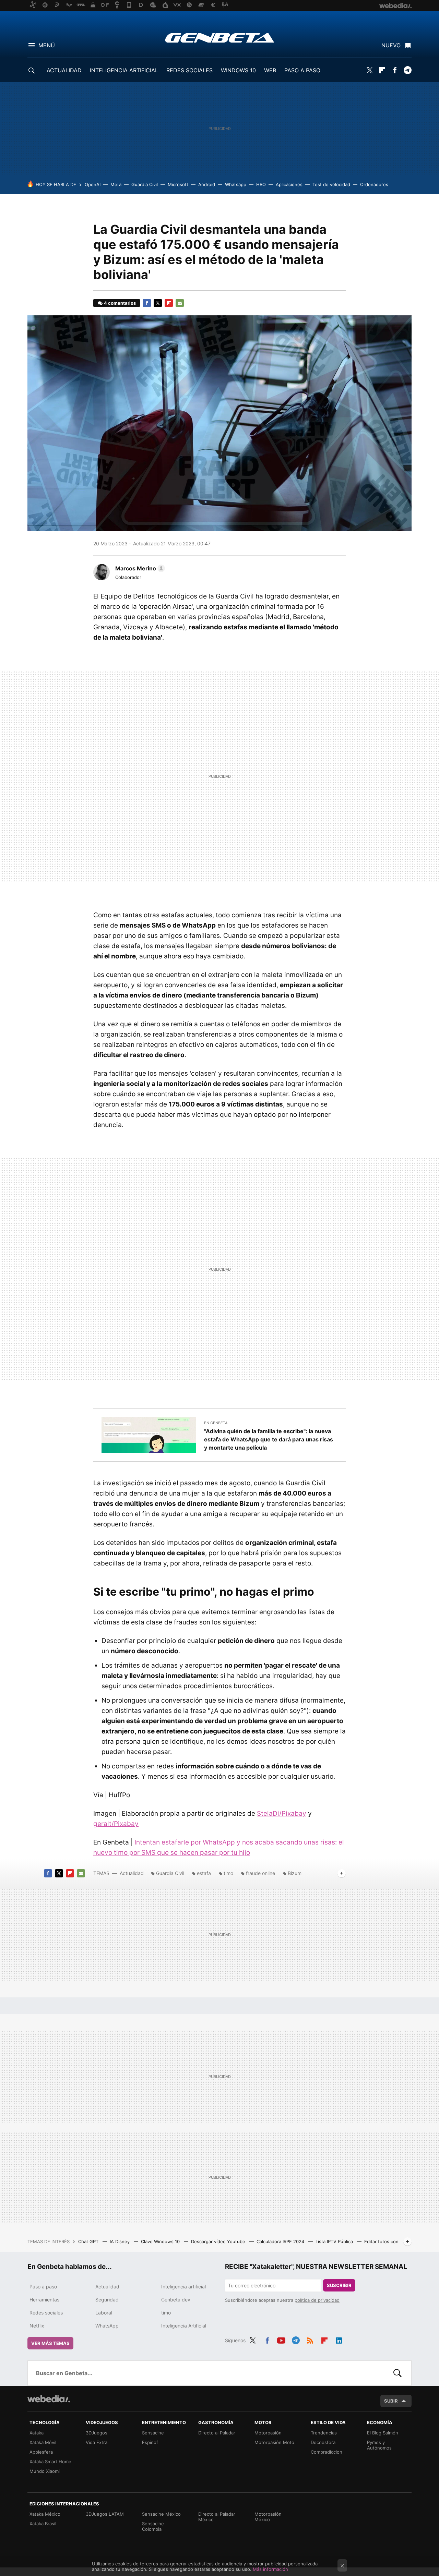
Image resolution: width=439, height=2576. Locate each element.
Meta (116, 184)
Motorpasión (268, 2433)
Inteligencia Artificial (184, 2326)
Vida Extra (97, 2442)
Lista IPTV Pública (335, 2241)
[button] (139, 568)
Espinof (150, 2442)
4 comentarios (120, 303)
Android (207, 184)
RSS (310, 2339)
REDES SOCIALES (189, 70)
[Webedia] (49, 2399)
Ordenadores (374, 184)
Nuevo (391, 45)
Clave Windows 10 (161, 2241)
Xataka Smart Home (50, 2462)
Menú (47, 45)
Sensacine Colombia (153, 2526)
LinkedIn (339, 2339)
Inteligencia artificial (183, 2287)
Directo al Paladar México (217, 2517)
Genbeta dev (176, 2300)
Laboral (104, 2313)
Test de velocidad (331, 184)
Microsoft (178, 184)
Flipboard (382, 70)
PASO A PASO (302, 70)
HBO (261, 184)
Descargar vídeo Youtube (219, 2241)
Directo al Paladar (217, 2433)
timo (228, 1873)
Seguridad (107, 2300)
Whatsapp (236, 184)
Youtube (281, 2339)
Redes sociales (46, 2313)
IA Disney (120, 2241)
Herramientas (44, 2300)
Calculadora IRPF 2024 (281, 2241)
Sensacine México (161, 2514)
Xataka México (45, 2514)
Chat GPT (89, 2241)
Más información (270, 2569)
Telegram (407, 70)
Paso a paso (43, 2287)
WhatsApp (107, 2326)
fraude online (260, 1873)
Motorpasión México (268, 2517)
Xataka (37, 2433)
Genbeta (220, 38)
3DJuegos (97, 2433)
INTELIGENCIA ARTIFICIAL (124, 70)
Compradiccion (327, 2452)
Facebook (395, 70)
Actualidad (132, 1873)
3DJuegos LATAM (105, 2514)
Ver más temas (50, 2343)
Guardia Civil (145, 184)
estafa (204, 1873)
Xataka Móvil (43, 2442)
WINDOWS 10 (238, 70)
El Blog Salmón (383, 2433)
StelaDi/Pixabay (282, 1813)
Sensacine (153, 2433)
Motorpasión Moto (274, 2442)
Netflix (37, 2326)
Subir (391, 2401)
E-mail (180, 303)
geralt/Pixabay (116, 1824)
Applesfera (41, 2452)
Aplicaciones (289, 184)
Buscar (398, 2373)
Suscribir (339, 2285)
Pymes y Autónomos (379, 2445)
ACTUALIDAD (64, 70)
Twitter (369, 70)
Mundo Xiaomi (45, 2471)
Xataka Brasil (43, 2524)
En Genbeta (216, 1423)
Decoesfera (323, 2442)
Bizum (295, 1873)
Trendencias (324, 2433)
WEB (270, 70)
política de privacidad (317, 2300)
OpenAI (93, 184)
